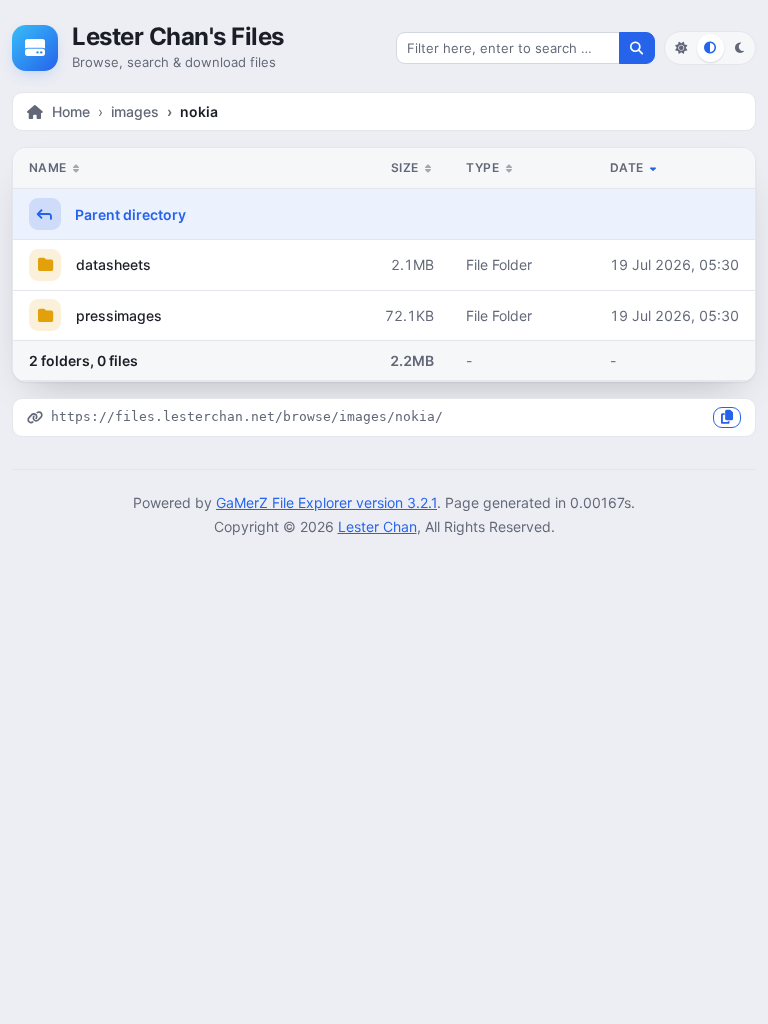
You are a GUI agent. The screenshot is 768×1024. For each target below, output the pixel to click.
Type (484, 167)
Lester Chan (377, 526)
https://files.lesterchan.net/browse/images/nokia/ (247, 416)
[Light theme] (680, 47)
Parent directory (129, 214)
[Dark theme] (739, 47)
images (135, 111)
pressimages (117, 315)
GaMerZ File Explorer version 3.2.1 (326, 502)
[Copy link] (727, 417)
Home (71, 111)
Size (406, 167)
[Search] (637, 48)
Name (49, 167)
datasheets (111, 264)
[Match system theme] (710, 47)
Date (628, 167)
